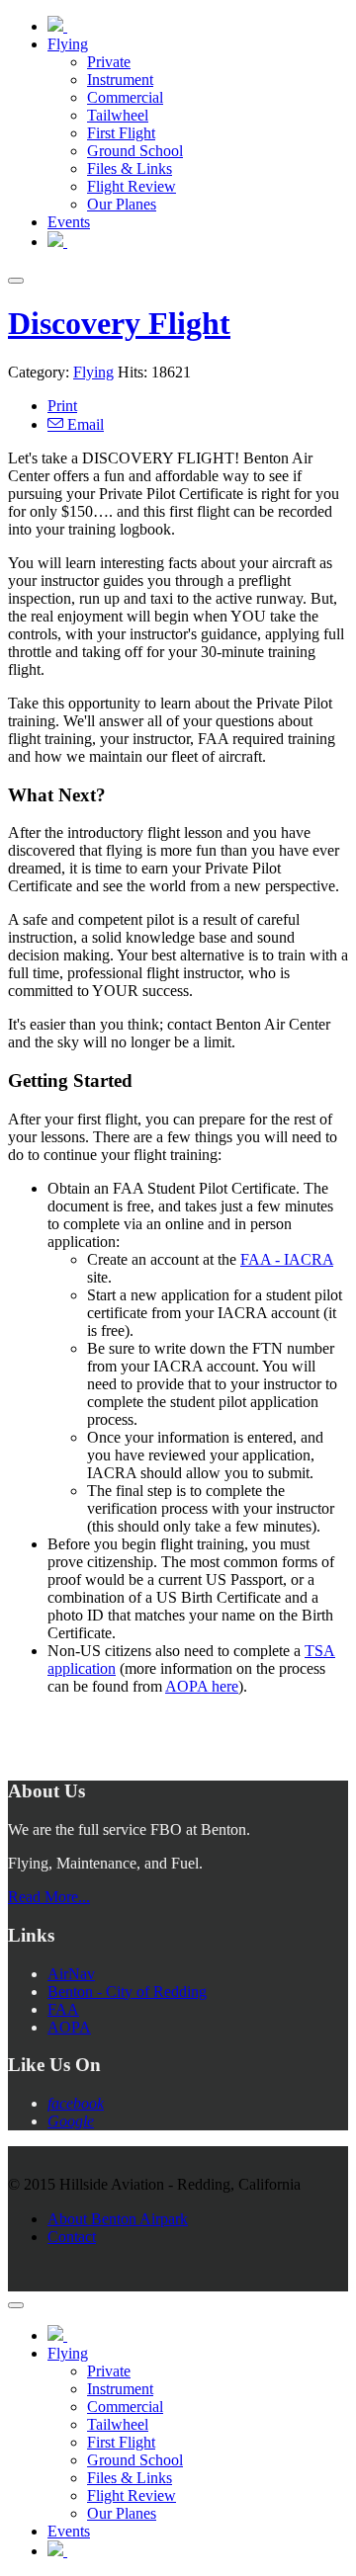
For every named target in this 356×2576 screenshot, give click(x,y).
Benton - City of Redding (127, 1992)
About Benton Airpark (118, 2219)
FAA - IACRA (287, 1259)
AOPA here (202, 1686)
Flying (93, 372)
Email (84, 424)
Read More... (49, 1897)
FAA (63, 2009)
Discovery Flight (119, 323)
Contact (72, 2237)
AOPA (69, 2027)
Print (62, 406)
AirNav (71, 1974)
